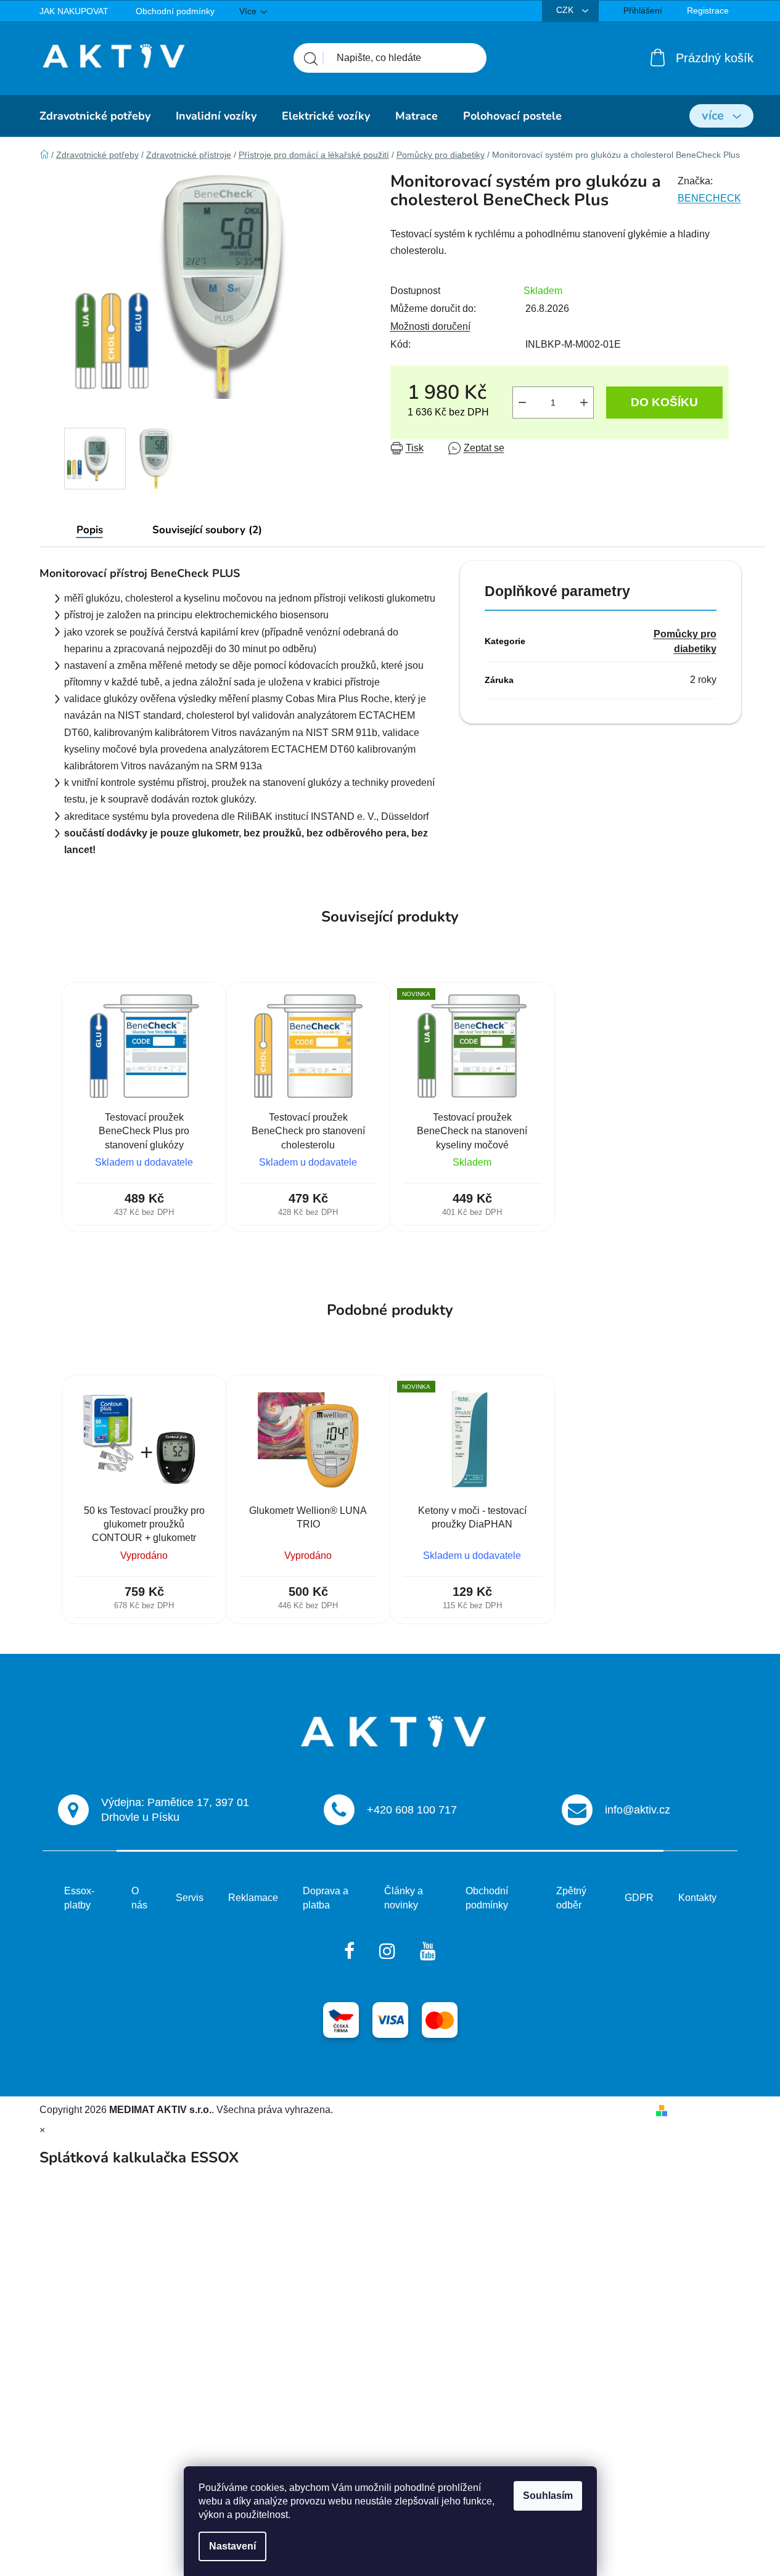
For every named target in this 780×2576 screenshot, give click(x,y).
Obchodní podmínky (175, 11)
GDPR (639, 1898)
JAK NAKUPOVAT (74, 11)
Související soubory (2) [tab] (207, 530)
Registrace (708, 10)
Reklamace (253, 1898)
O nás (139, 1898)
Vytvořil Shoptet (707, 2110)
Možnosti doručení (430, 326)
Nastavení (232, 2546)
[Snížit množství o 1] (522, 403)
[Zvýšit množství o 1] (584, 403)
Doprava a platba (326, 1898)
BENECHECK (709, 198)
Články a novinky (404, 1898)
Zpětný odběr (571, 1898)
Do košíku (664, 402)
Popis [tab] (90, 530)
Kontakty (697, 1898)
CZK (566, 10)
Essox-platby (79, 1898)
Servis (190, 1898)
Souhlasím (548, 2496)
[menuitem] (95, 116)
